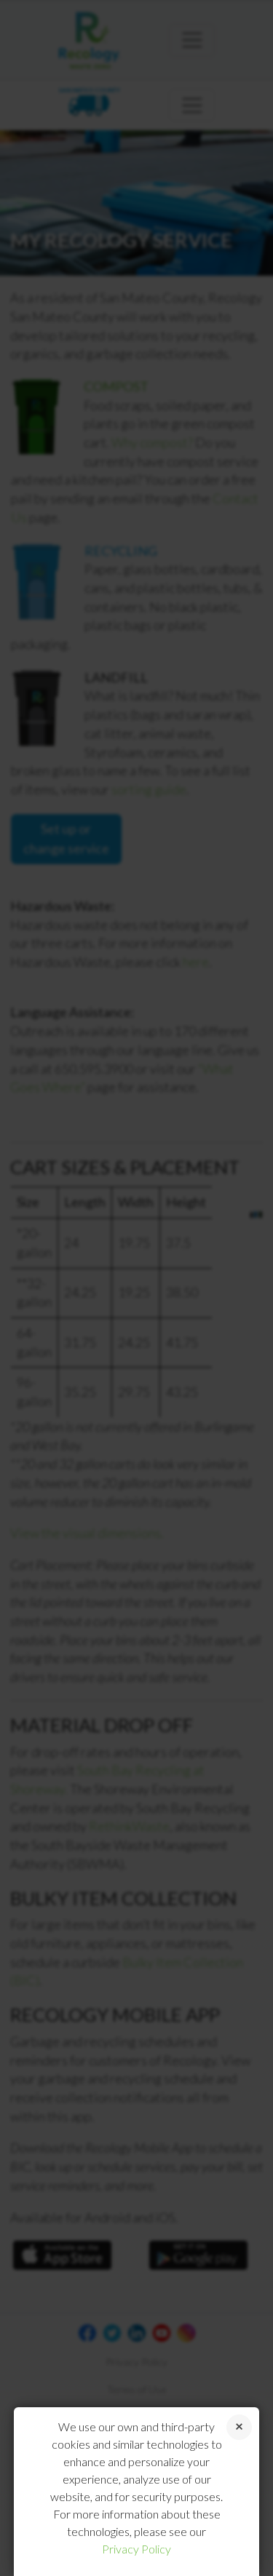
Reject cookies (239, 2427)
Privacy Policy (136, 2549)
